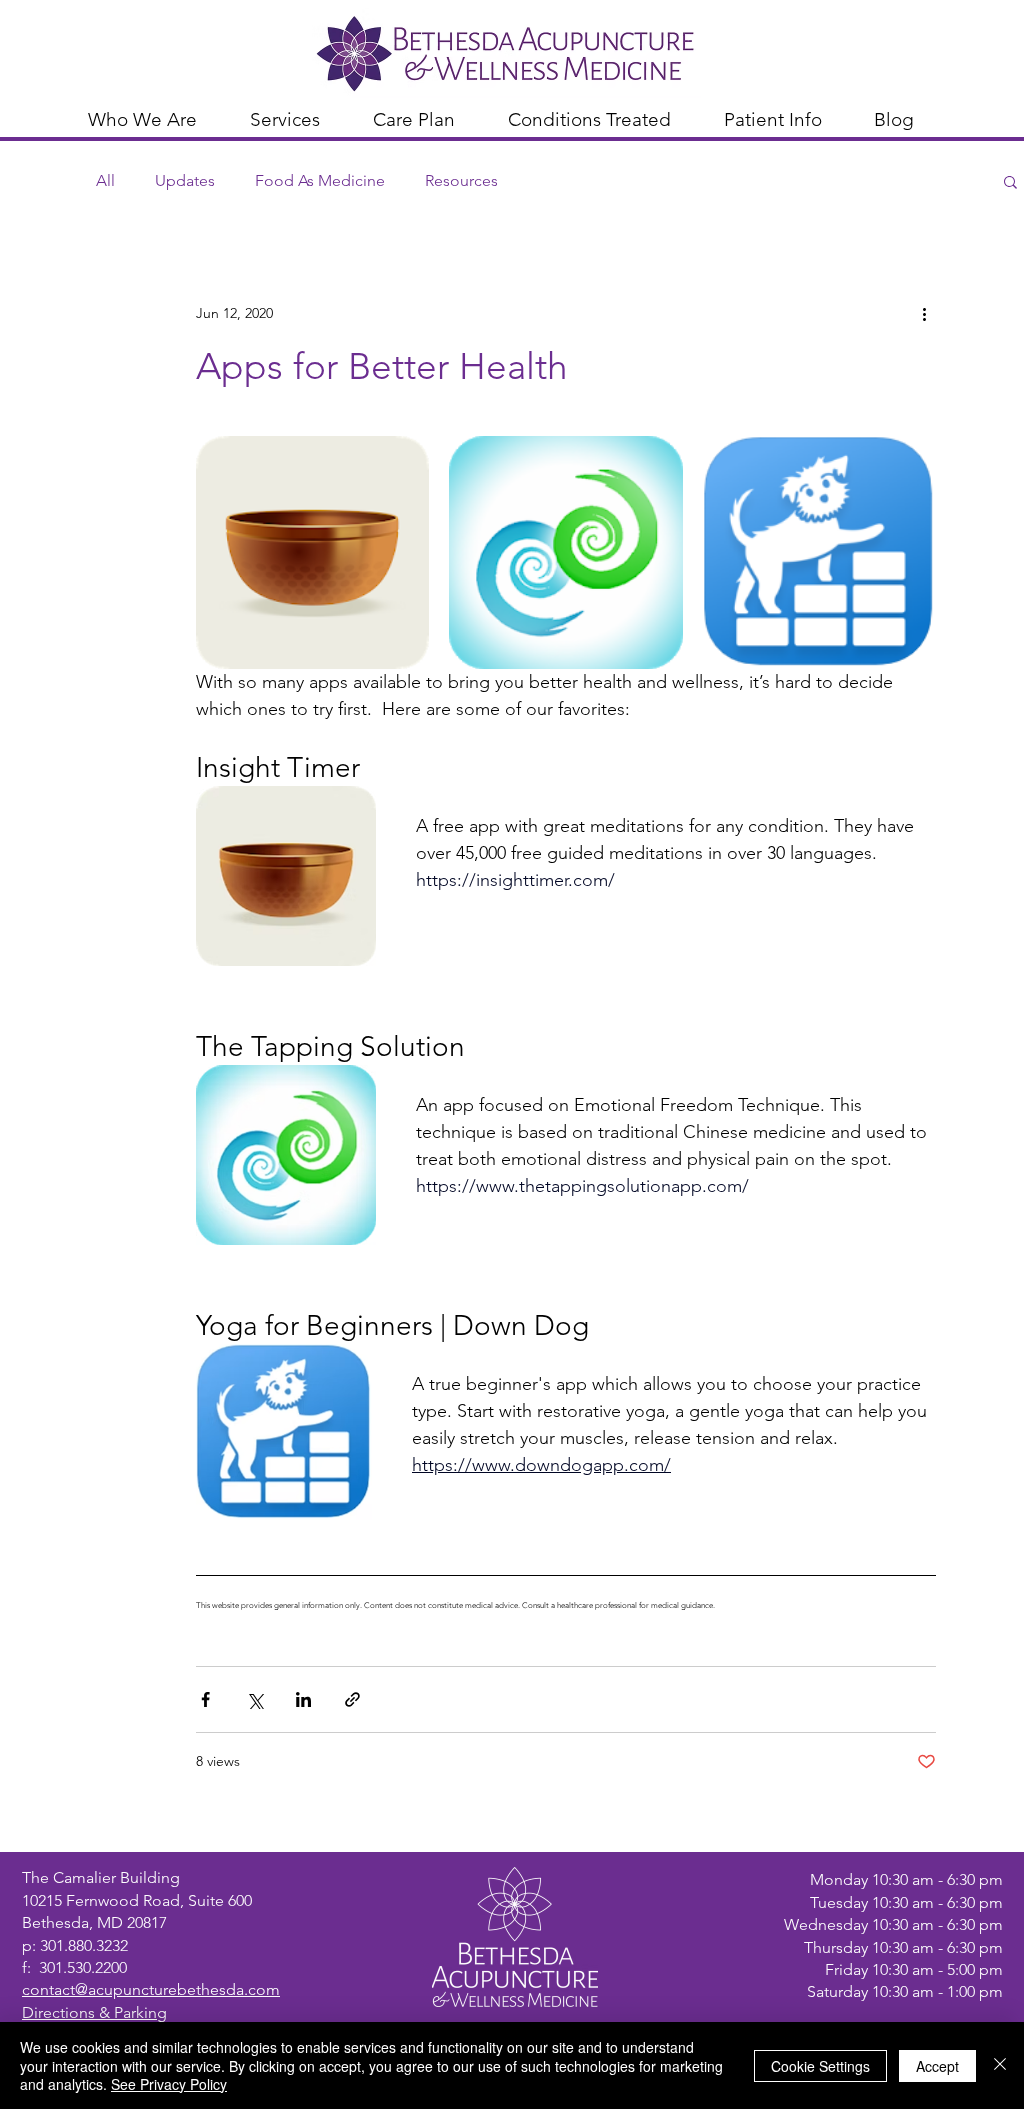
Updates (185, 180)
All (105, 180)
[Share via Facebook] (205, 1699)
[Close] (1000, 2065)
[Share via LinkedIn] (303, 1699)
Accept (937, 2066)
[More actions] (924, 313)
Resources (461, 180)
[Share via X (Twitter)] (254, 1699)
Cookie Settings (820, 2066)
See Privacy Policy (169, 2084)
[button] (154, 117)
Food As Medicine (320, 180)
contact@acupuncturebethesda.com (151, 1989)
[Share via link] (352, 1699)
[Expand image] (312, 552)
